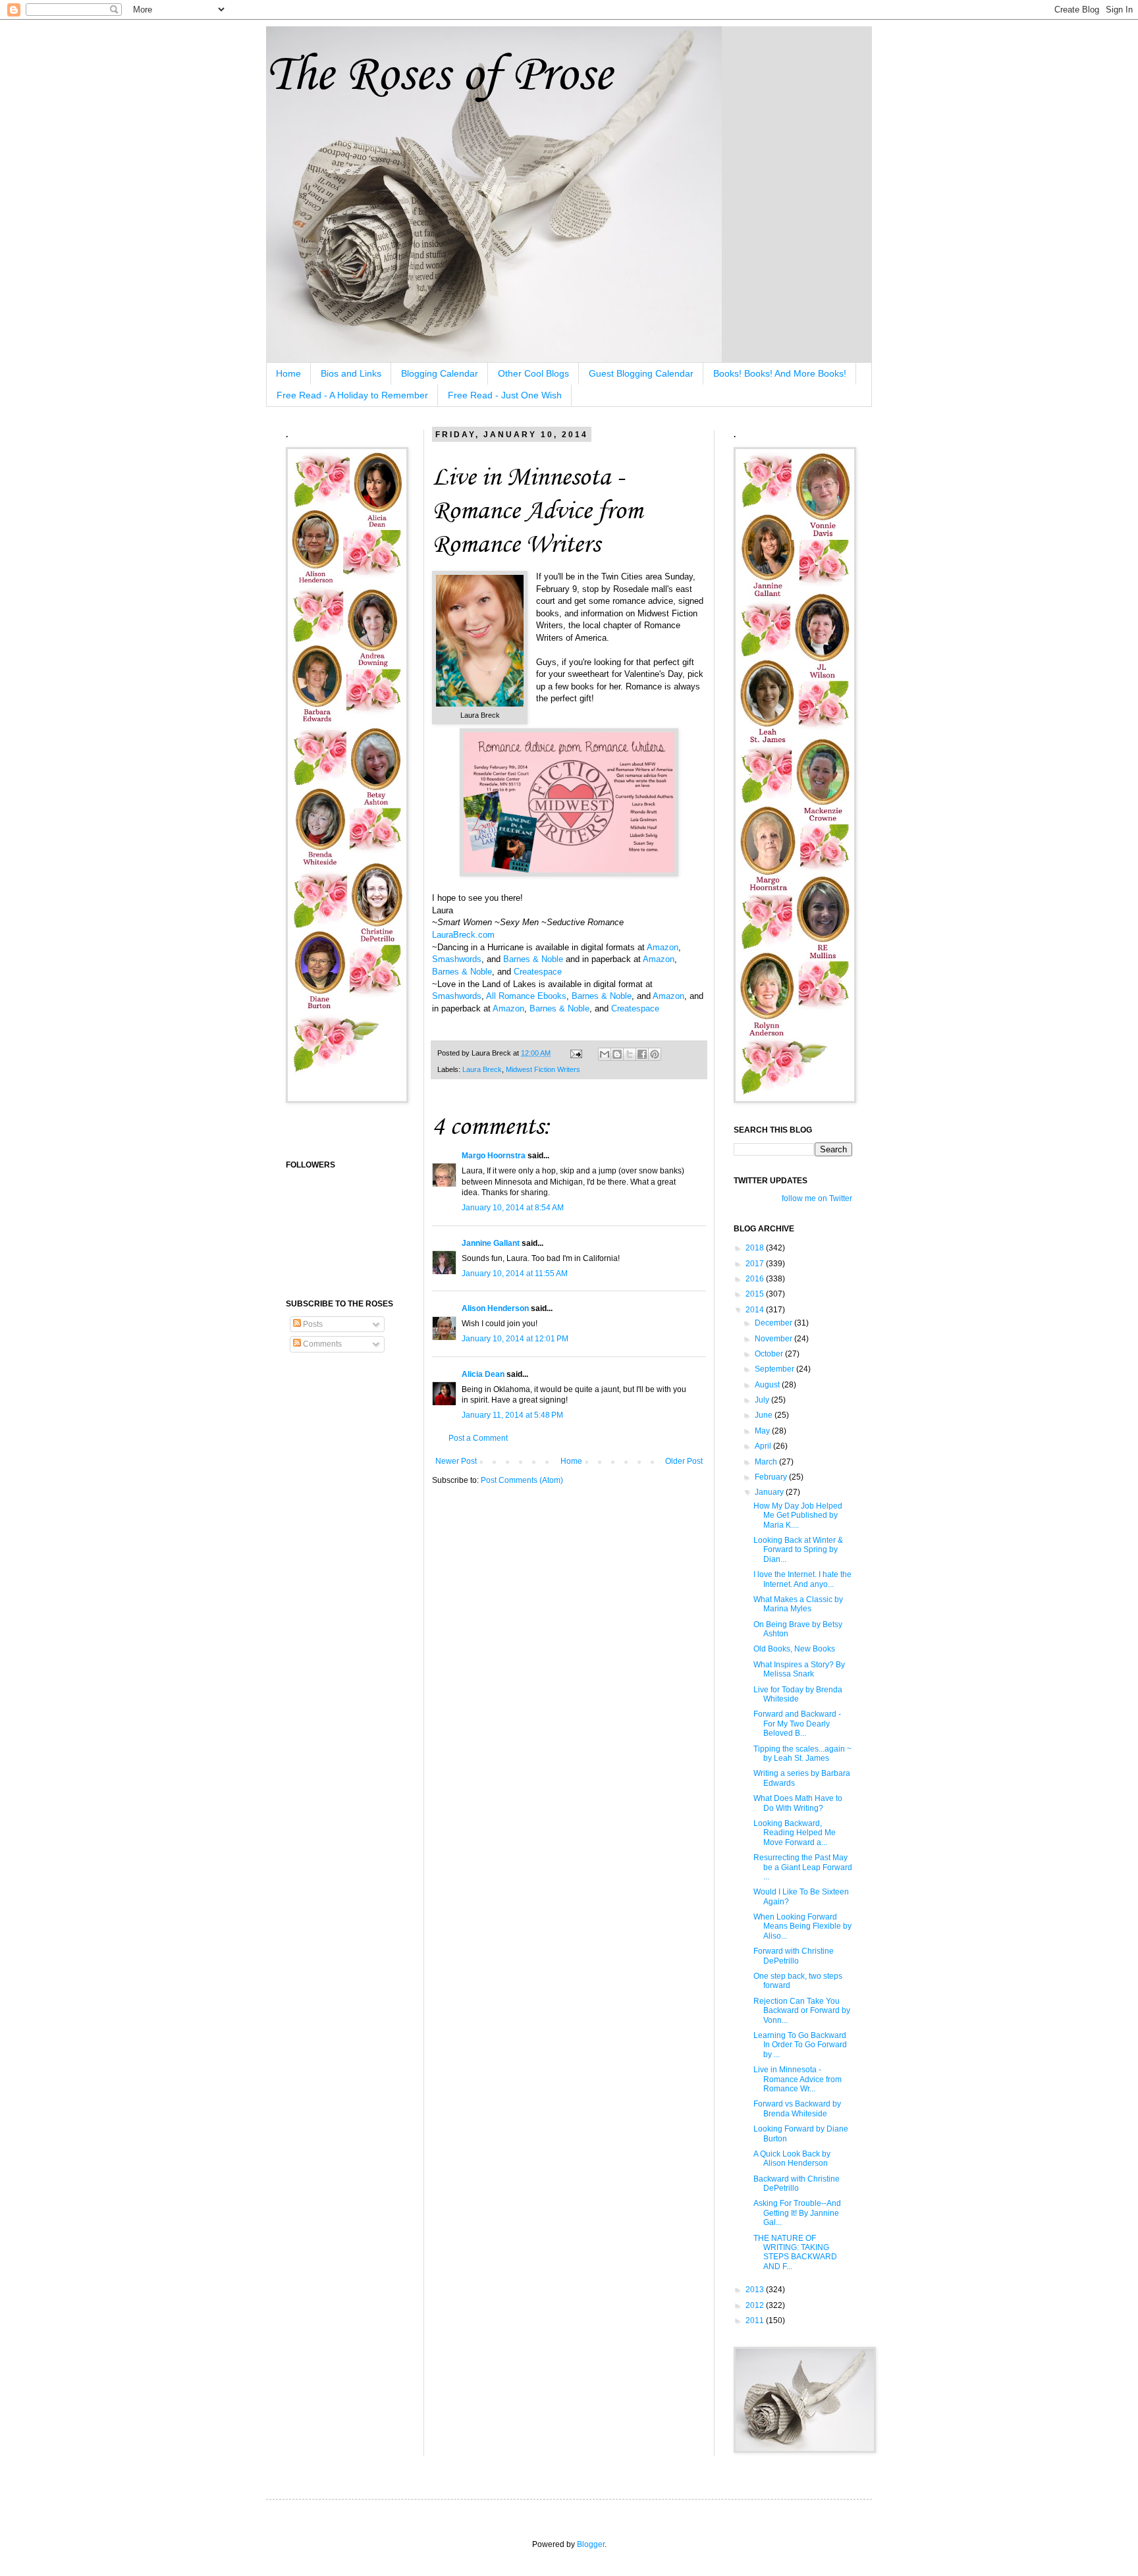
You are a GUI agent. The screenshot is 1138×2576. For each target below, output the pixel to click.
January (770, 1492)
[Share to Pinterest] (655, 1054)
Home (288, 373)
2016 (756, 1279)
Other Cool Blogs (533, 373)
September (775, 1369)
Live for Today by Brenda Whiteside (798, 1694)
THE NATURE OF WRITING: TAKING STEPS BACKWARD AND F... (795, 2252)
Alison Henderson (495, 1308)
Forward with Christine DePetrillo (794, 1956)
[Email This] (605, 1054)
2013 (756, 2290)
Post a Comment (478, 1438)
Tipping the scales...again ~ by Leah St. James (802, 1754)
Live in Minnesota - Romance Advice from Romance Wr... (798, 2079)
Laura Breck (482, 1069)
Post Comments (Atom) (522, 1480)
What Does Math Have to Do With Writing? (798, 1803)
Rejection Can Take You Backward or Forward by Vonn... (802, 2011)
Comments (321, 1344)
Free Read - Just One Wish (505, 395)
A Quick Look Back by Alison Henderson (792, 2159)
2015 (756, 1294)
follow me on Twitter (817, 1198)
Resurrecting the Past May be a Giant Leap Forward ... (803, 1867)
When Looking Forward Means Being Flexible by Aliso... (802, 1926)
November (774, 1339)
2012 (756, 2305)
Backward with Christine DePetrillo (797, 2184)
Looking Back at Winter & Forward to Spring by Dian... (798, 1550)
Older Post (684, 1461)
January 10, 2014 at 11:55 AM (515, 1274)
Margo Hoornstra (494, 1156)
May (763, 1431)
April (764, 1446)
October (770, 1354)
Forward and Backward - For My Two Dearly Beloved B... (797, 1724)
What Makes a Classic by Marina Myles (798, 1604)
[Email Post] (576, 1053)
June (765, 1415)
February (772, 1477)
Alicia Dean (483, 1374)
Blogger (591, 2544)
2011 (756, 2321)
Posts (312, 1324)
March (767, 1462)
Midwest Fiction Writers (543, 1069)
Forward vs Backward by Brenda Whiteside (797, 2108)
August (768, 1385)
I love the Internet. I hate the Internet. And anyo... (802, 1579)
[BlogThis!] (617, 1054)
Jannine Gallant (491, 1243)
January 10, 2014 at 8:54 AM (513, 1208)
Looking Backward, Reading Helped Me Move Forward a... (795, 1833)
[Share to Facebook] (642, 1054)
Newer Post (456, 1461)
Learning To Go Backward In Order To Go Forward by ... (800, 2045)
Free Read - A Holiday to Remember (352, 395)
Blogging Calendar (440, 373)
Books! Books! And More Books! (780, 373)
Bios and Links (351, 373)
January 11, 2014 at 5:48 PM (512, 1415)
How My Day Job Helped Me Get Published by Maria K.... (798, 1516)
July (763, 1400)
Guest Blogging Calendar (641, 373)
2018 (756, 1248)
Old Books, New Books (794, 1649)
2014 (756, 1310)
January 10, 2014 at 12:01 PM (515, 1339)
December (774, 1323)
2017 (756, 1264)
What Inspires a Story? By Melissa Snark (799, 1669)
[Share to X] (630, 1054)
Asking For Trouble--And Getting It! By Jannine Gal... (797, 2213)
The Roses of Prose (439, 73)
